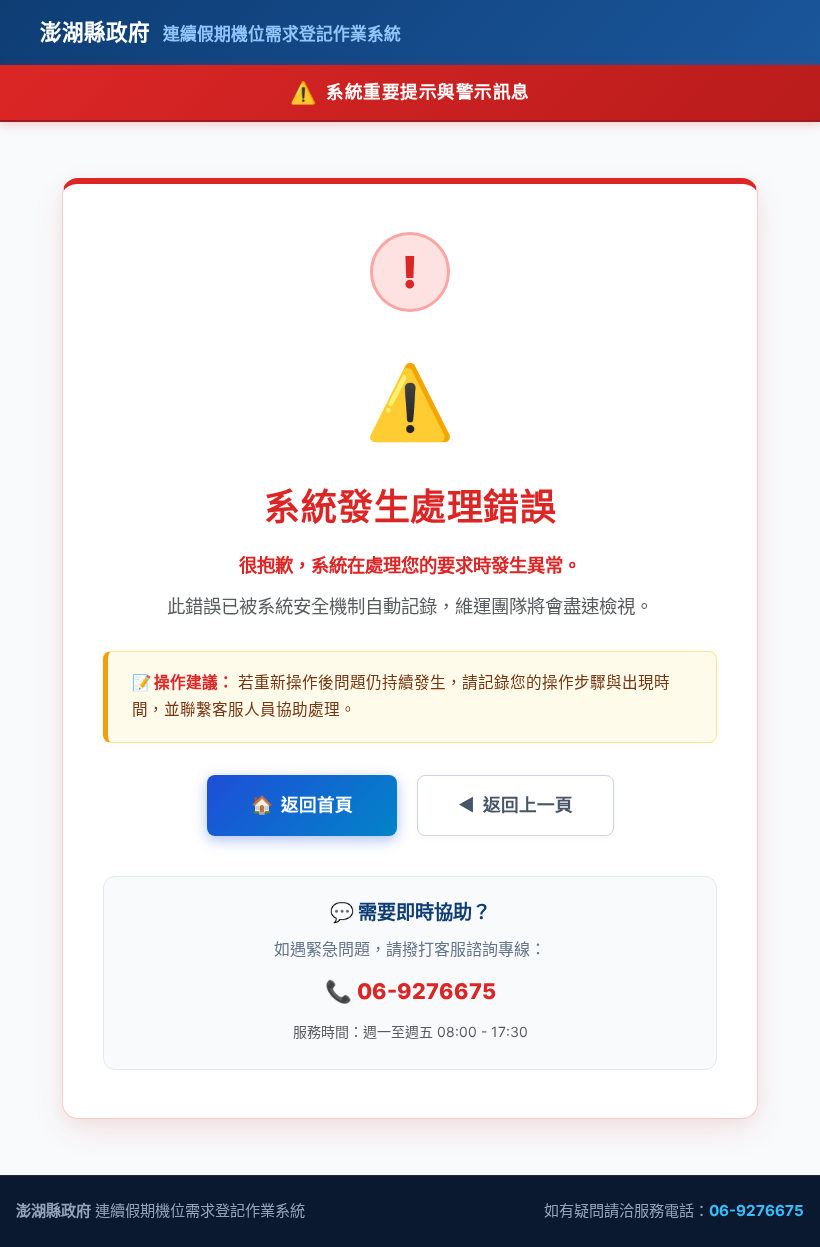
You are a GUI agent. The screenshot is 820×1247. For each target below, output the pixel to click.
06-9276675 (410, 991)
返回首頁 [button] (302, 804)
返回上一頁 (515, 804)
